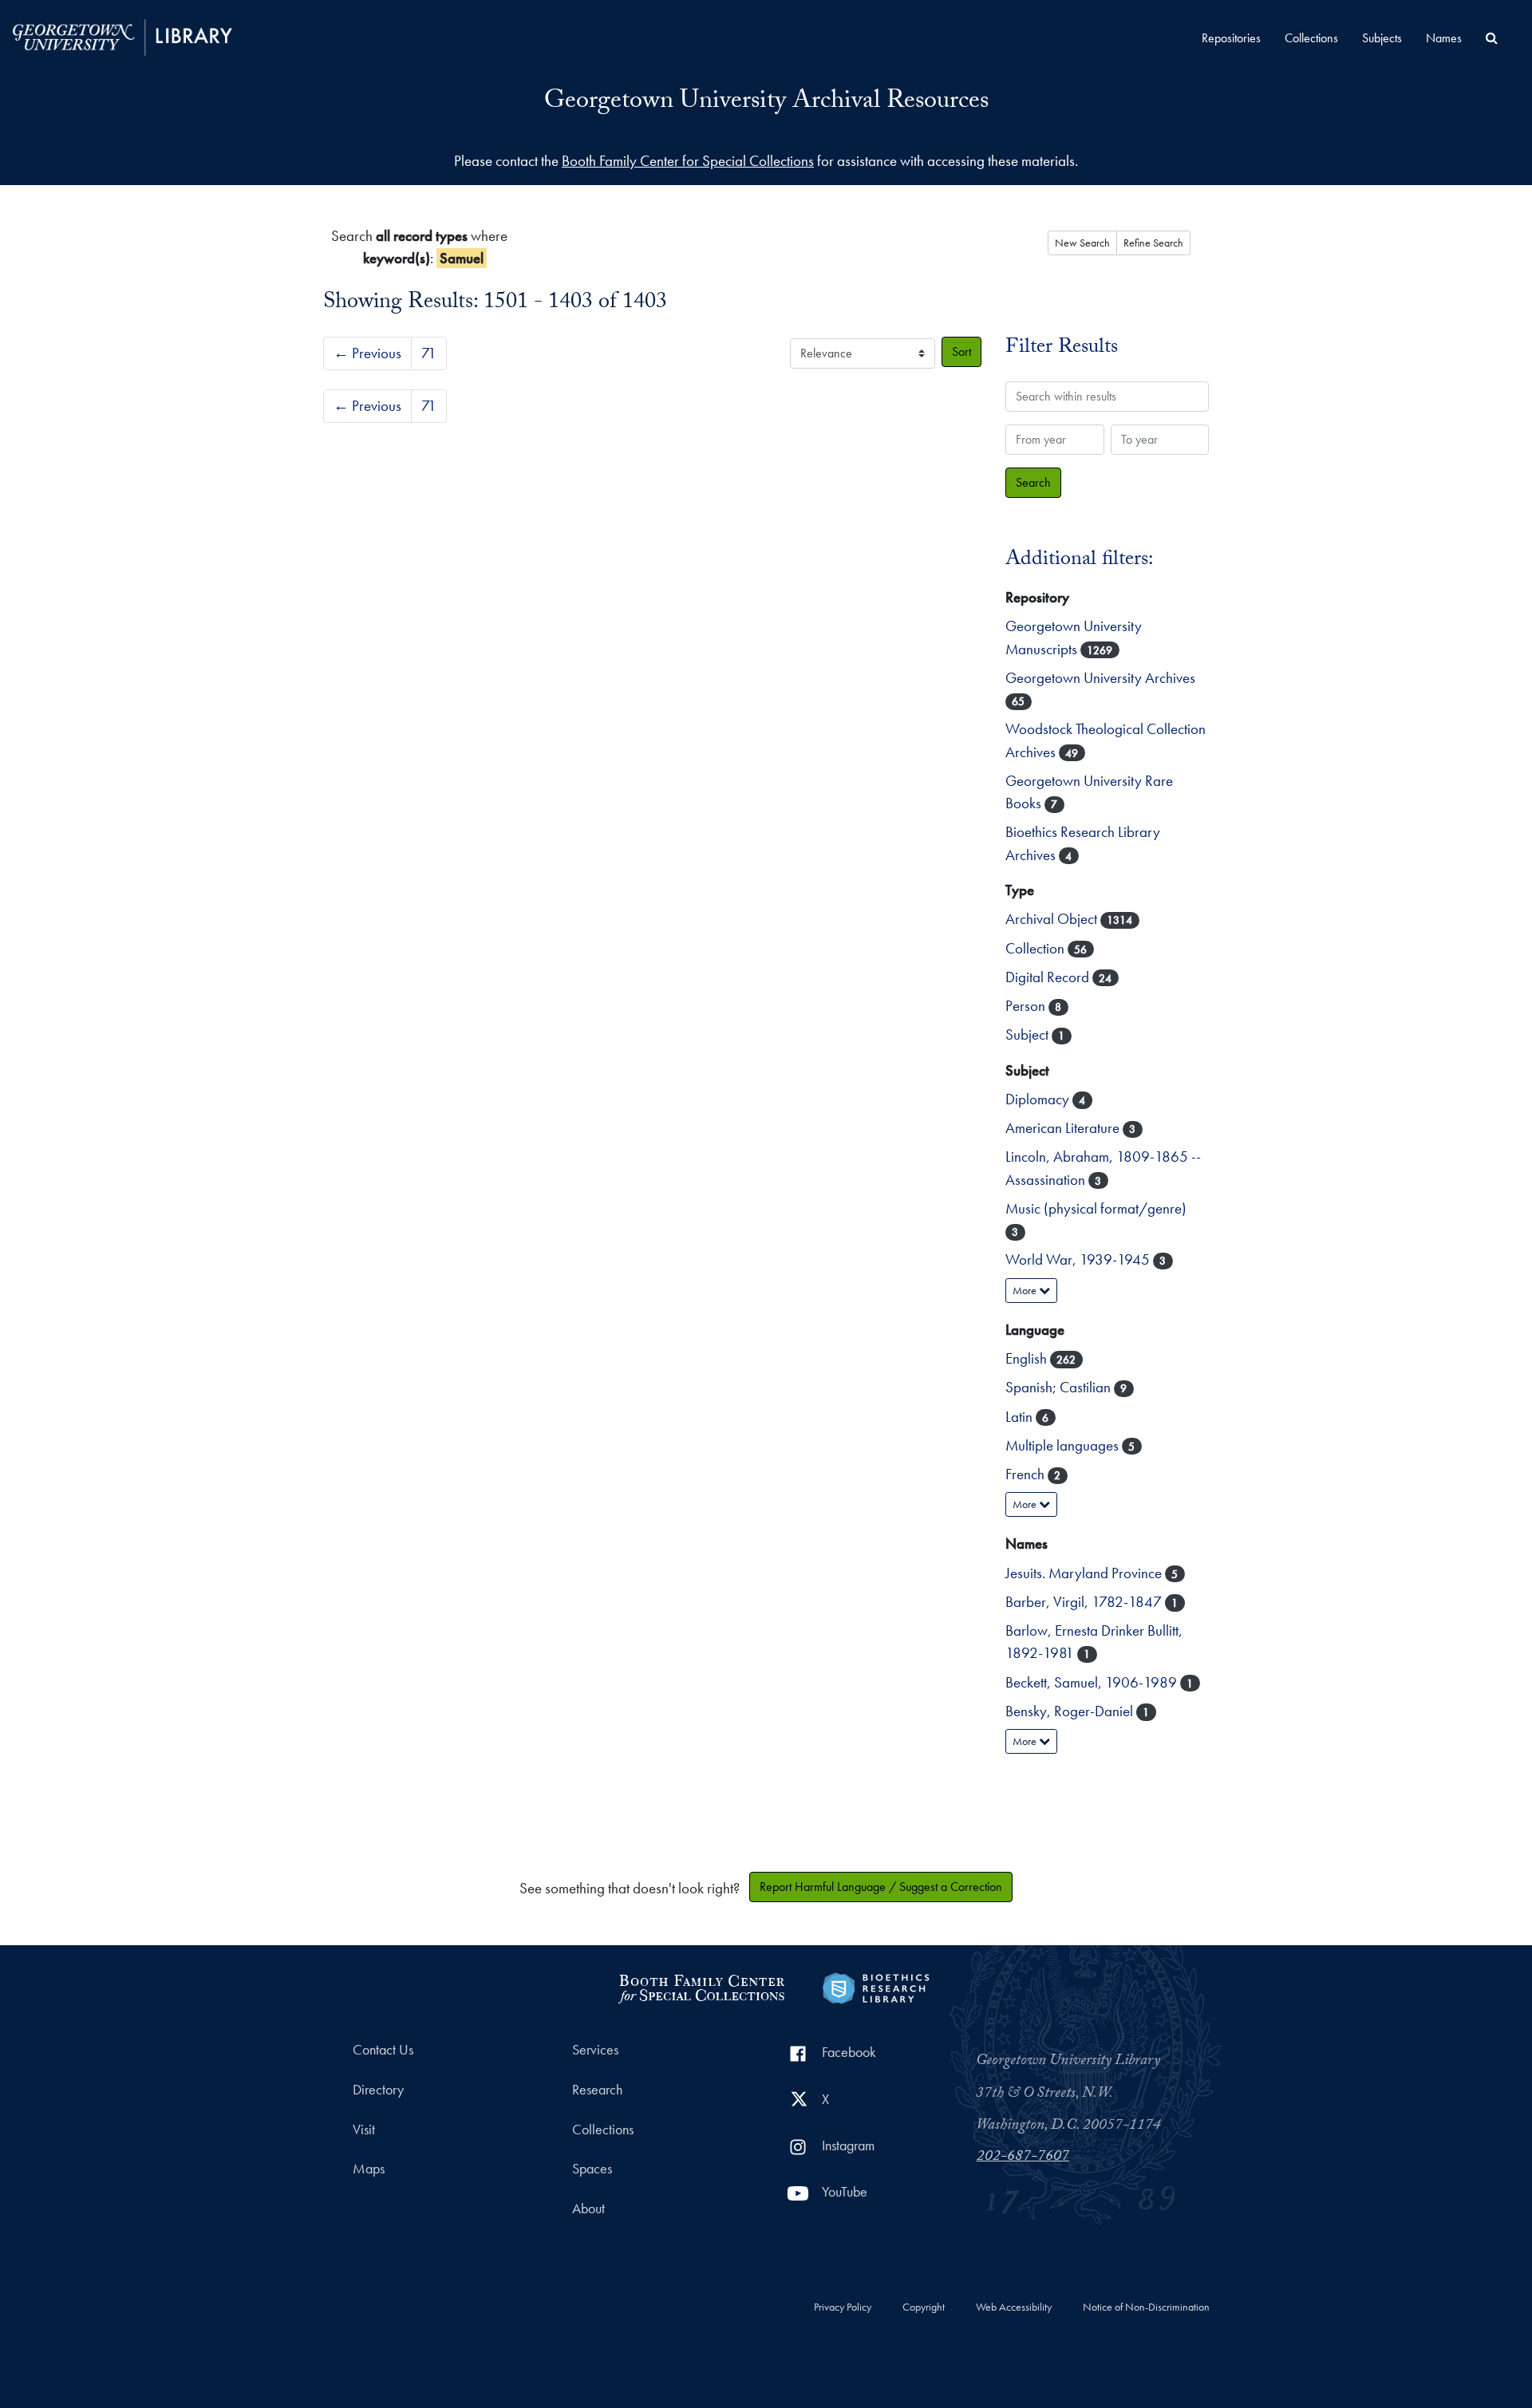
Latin (1021, 1417)
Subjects (1382, 38)
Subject (1029, 1034)
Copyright (924, 2307)
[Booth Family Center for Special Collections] (701, 1986)
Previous (367, 353)
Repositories (1231, 38)
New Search (1082, 243)
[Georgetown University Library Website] (122, 36)
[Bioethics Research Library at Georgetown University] (876, 1986)
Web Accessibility (1014, 2307)
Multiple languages (1064, 1445)
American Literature (1064, 1128)
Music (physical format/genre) (1096, 1208)
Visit (364, 2130)
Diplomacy (1039, 1099)
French (1027, 1474)
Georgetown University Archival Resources (766, 103)
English (1028, 1358)
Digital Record (1049, 977)
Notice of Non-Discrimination (1146, 2307)
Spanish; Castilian (1060, 1387)
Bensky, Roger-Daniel (1071, 1711)
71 (429, 353)
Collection (1036, 948)
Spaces (592, 2169)
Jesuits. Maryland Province (1085, 1573)
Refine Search (1153, 243)
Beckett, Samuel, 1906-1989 (1093, 1682)
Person (1027, 1006)
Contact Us (383, 2050)
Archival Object (1053, 919)
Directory (378, 2090)
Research (597, 2090)
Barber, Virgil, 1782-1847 (1085, 1602)
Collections (1311, 38)
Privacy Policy (843, 2307)
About (588, 2209)
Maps (369, 2169)
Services (595, 2050)
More (1026, 1290)
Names (1444, 38)
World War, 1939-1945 (1079, 1259)
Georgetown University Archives (1100, 678)
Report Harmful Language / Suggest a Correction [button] (881, 1887)
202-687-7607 (1023, 2157)
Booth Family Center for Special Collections (688, 161)
